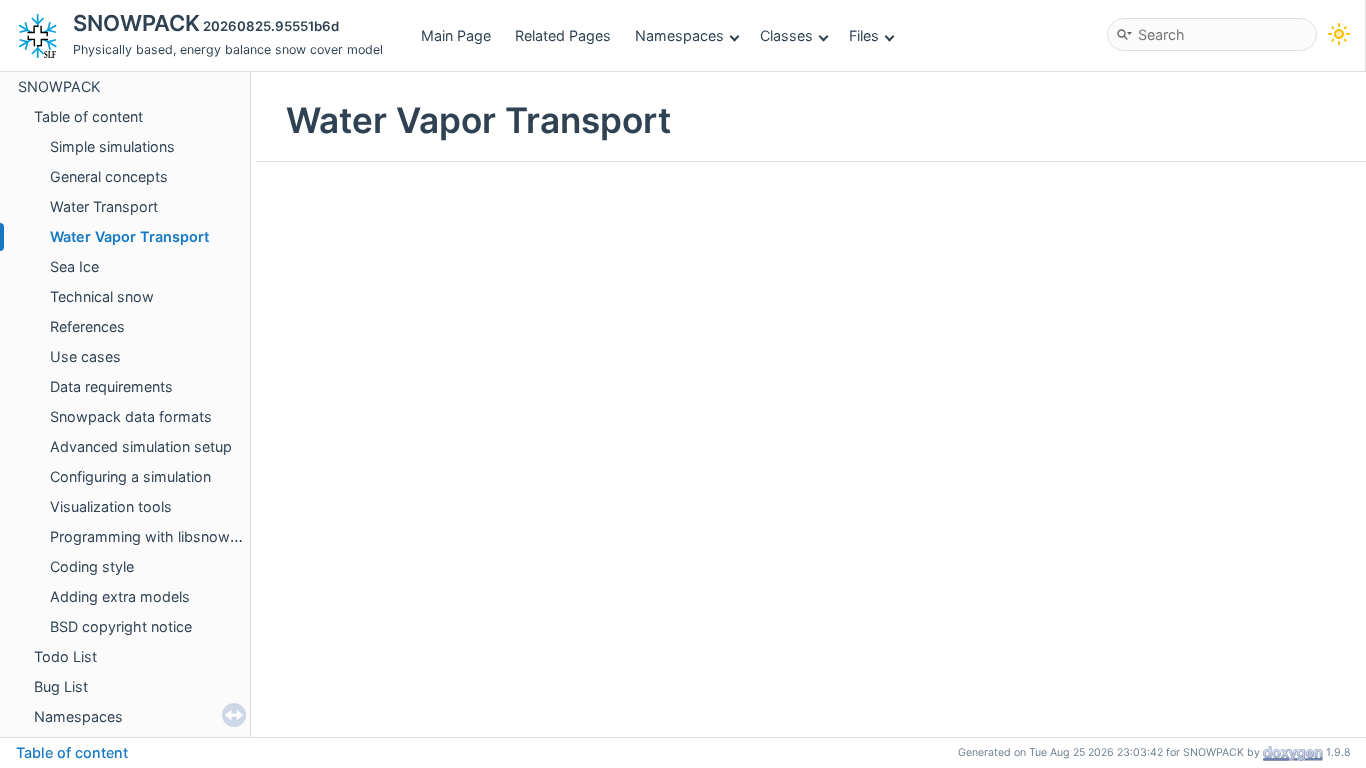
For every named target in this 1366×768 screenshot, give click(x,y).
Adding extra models (120, 596)
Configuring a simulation (130, 476)
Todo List (65, 656)
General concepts (109, 176)
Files (864, 35)
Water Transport (104, 206)
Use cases (85, 356)
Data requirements (111, 386)
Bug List (61, 686)
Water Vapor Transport (129, 236)
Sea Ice (74, 266)
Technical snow (102, 296)
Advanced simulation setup (141, 446)
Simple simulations (112, 146)
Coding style (92, 566)
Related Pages (563, 35)
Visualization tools (111, 506)
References (87, 326)
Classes (786, 35)
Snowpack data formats (131, 416)
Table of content (88, 116)
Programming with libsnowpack (156, 536)
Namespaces (679, 35)
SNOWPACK (59, 86)
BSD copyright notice (121, 626)
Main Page (456, 35)
